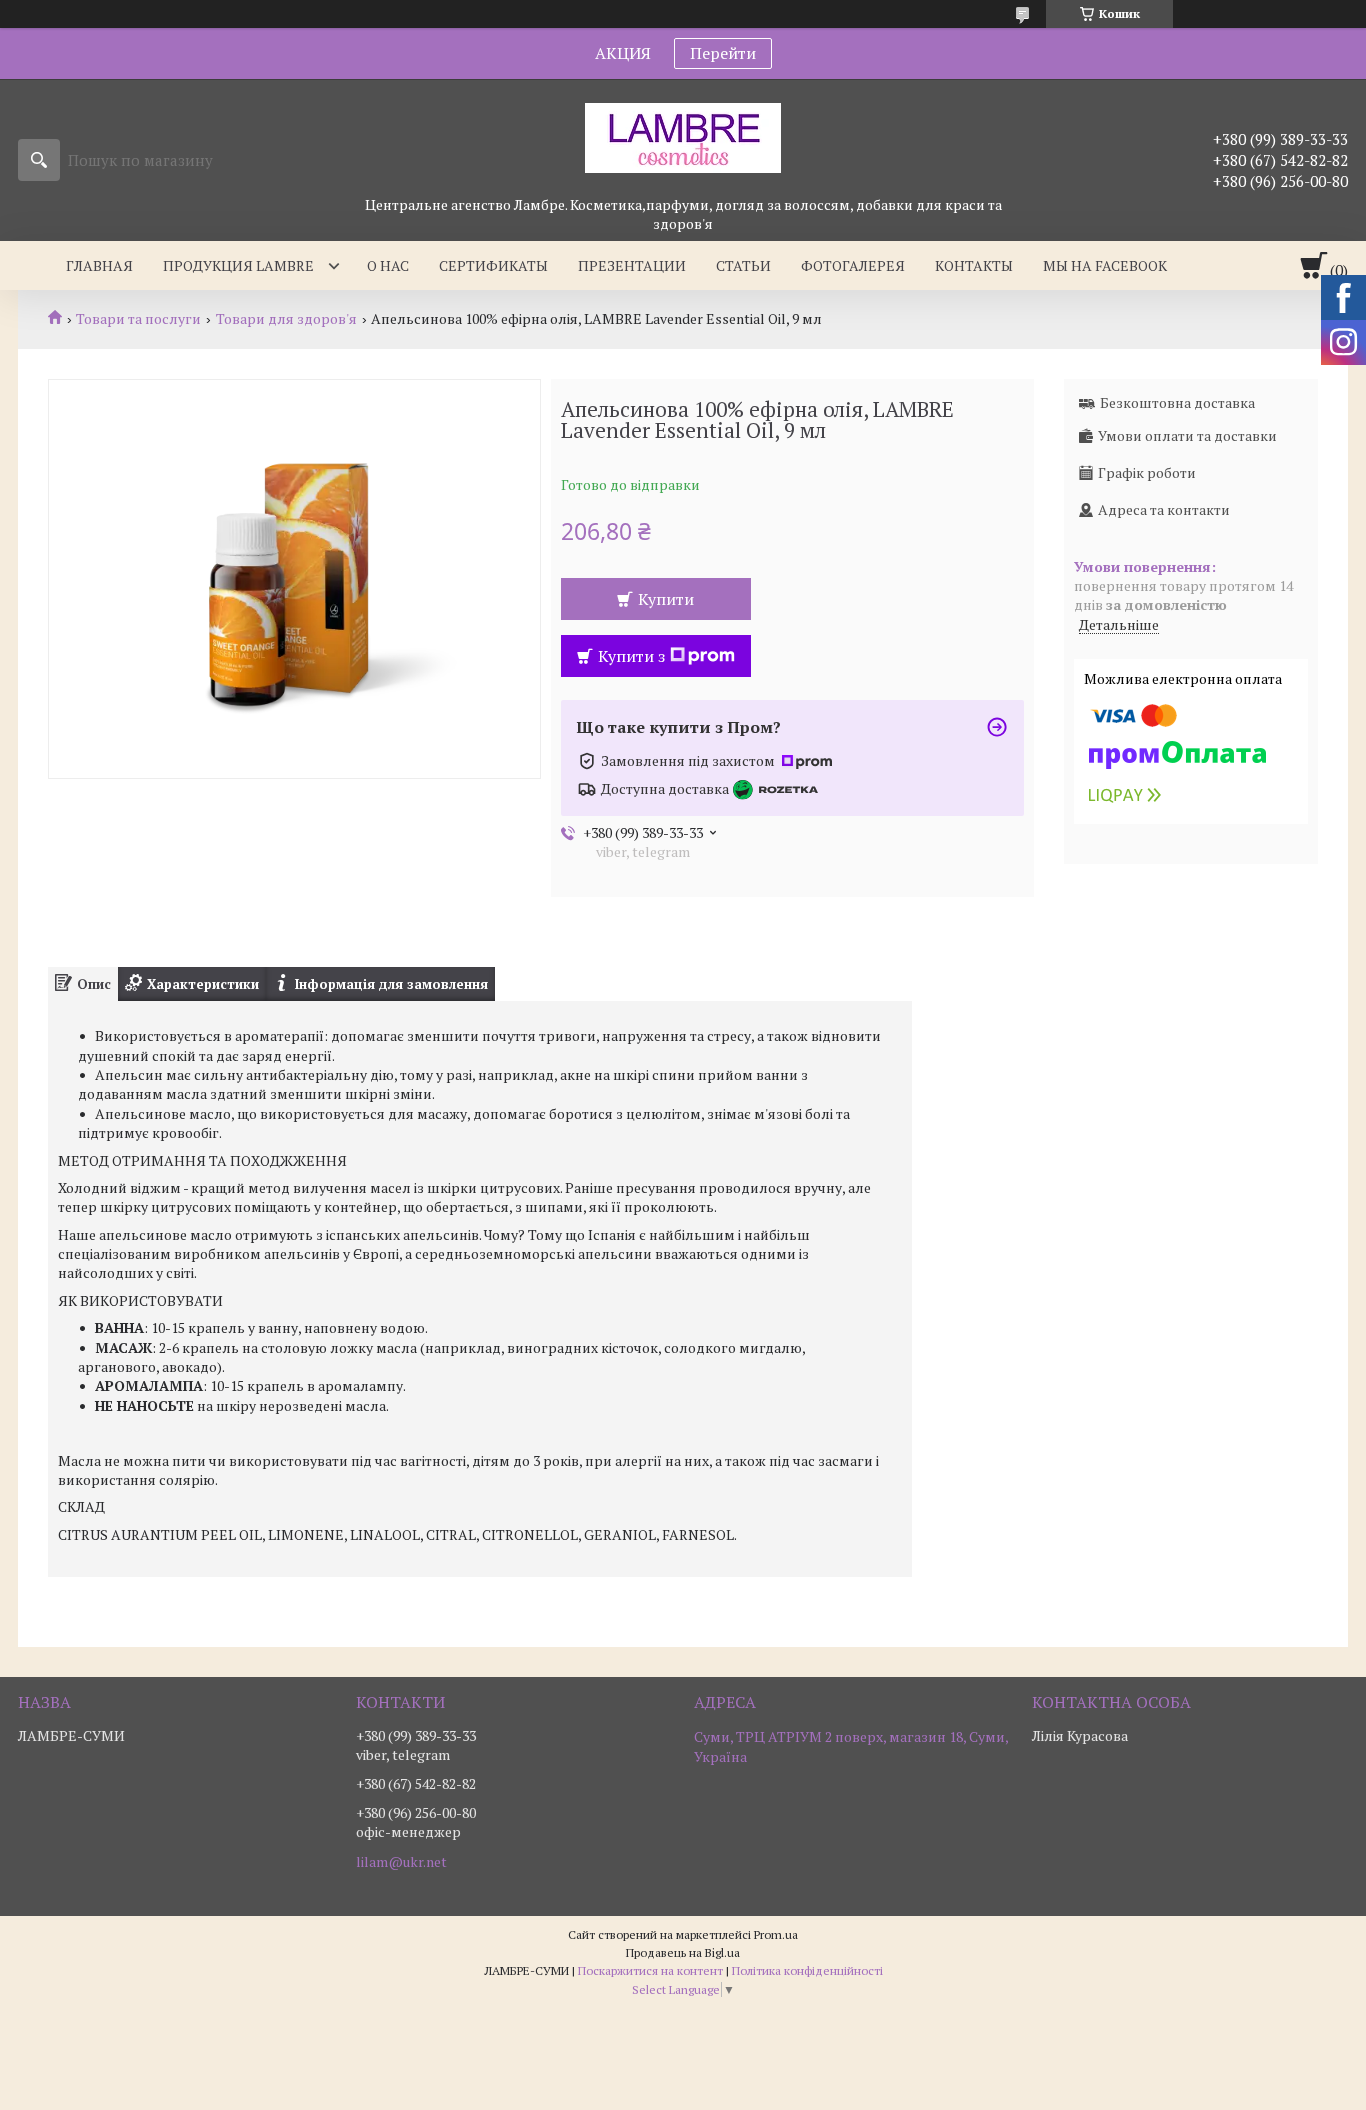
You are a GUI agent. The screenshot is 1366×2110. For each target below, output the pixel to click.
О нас (388, 265)
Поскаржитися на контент (650, 1970)
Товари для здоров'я (286, 319)
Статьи (743, 265)
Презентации (632, 265)
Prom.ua (776, 1934)
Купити (666, 599)
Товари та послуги (138, 319)
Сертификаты (493, 265)
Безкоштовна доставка (1177, 402)
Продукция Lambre (238, 265)
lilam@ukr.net (401, 1862)
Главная (99, 265)
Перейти (723, 53)
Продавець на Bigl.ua (683, 1952)
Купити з (631, 656)
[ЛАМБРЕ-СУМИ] (683, 137)
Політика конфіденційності (807, 1970)
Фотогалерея (853, 265)
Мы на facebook (1105, 265)
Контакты (974, 265)
